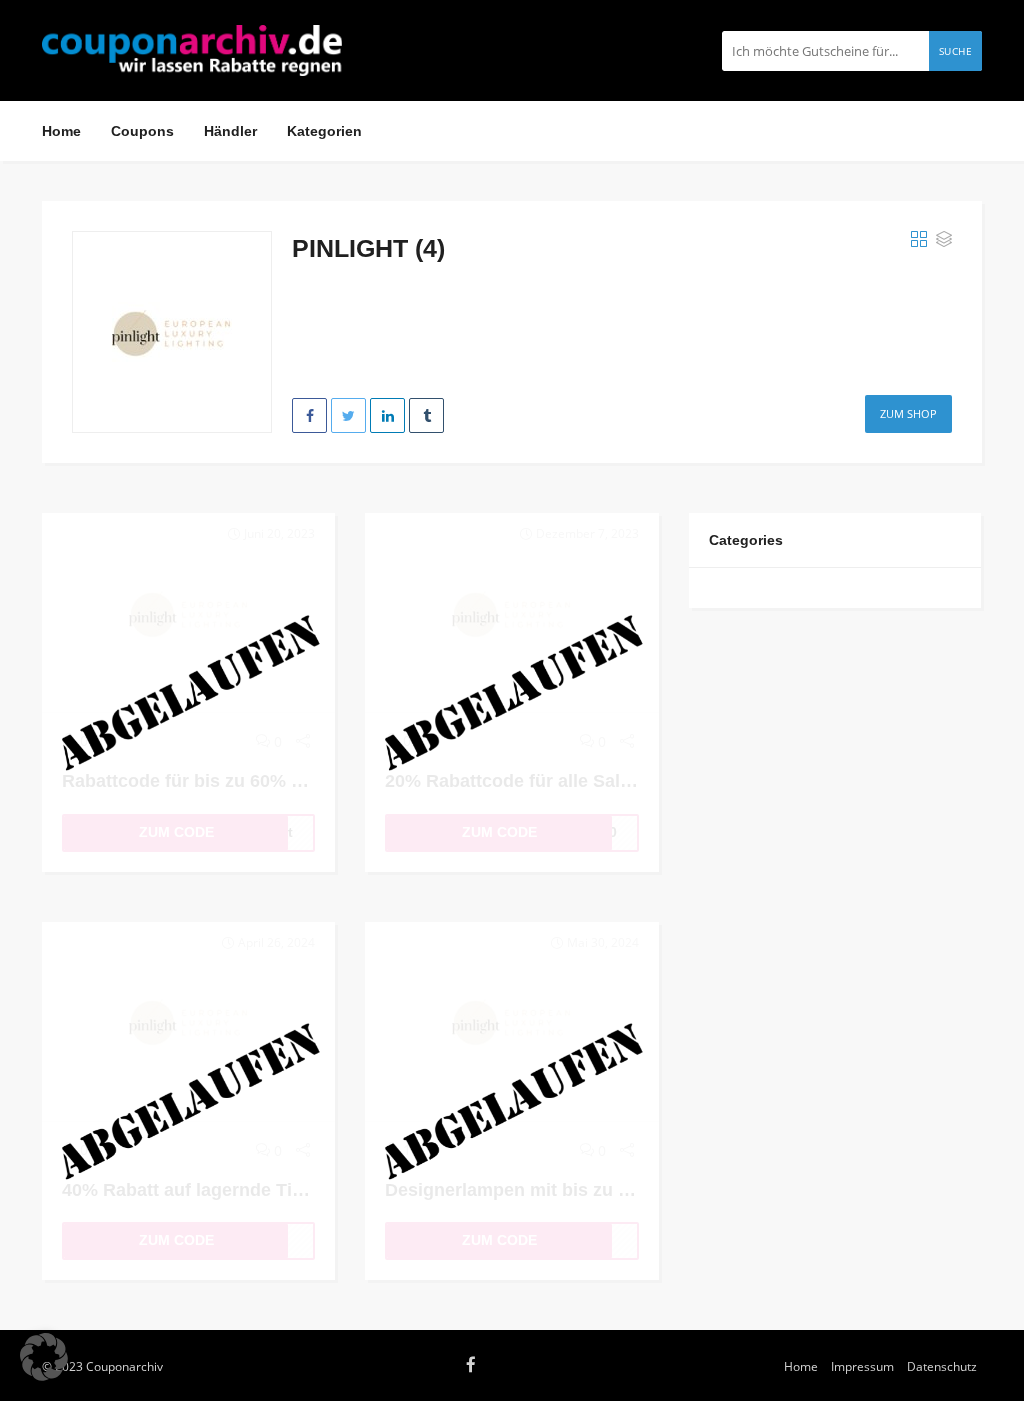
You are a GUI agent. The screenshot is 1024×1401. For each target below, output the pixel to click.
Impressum (862, 1366)
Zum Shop (908, 413)
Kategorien (324, 131)
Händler (230, 131)
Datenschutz (942, 1366)
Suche (956, 51)
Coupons (142, 131)
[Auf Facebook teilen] (309, 415)
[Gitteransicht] (919, 240)
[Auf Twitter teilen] (348, 415)
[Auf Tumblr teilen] (426, 415)
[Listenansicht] (944, 240)
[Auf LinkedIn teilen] (387, 415)
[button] (44, 1357)
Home (61, 131)
